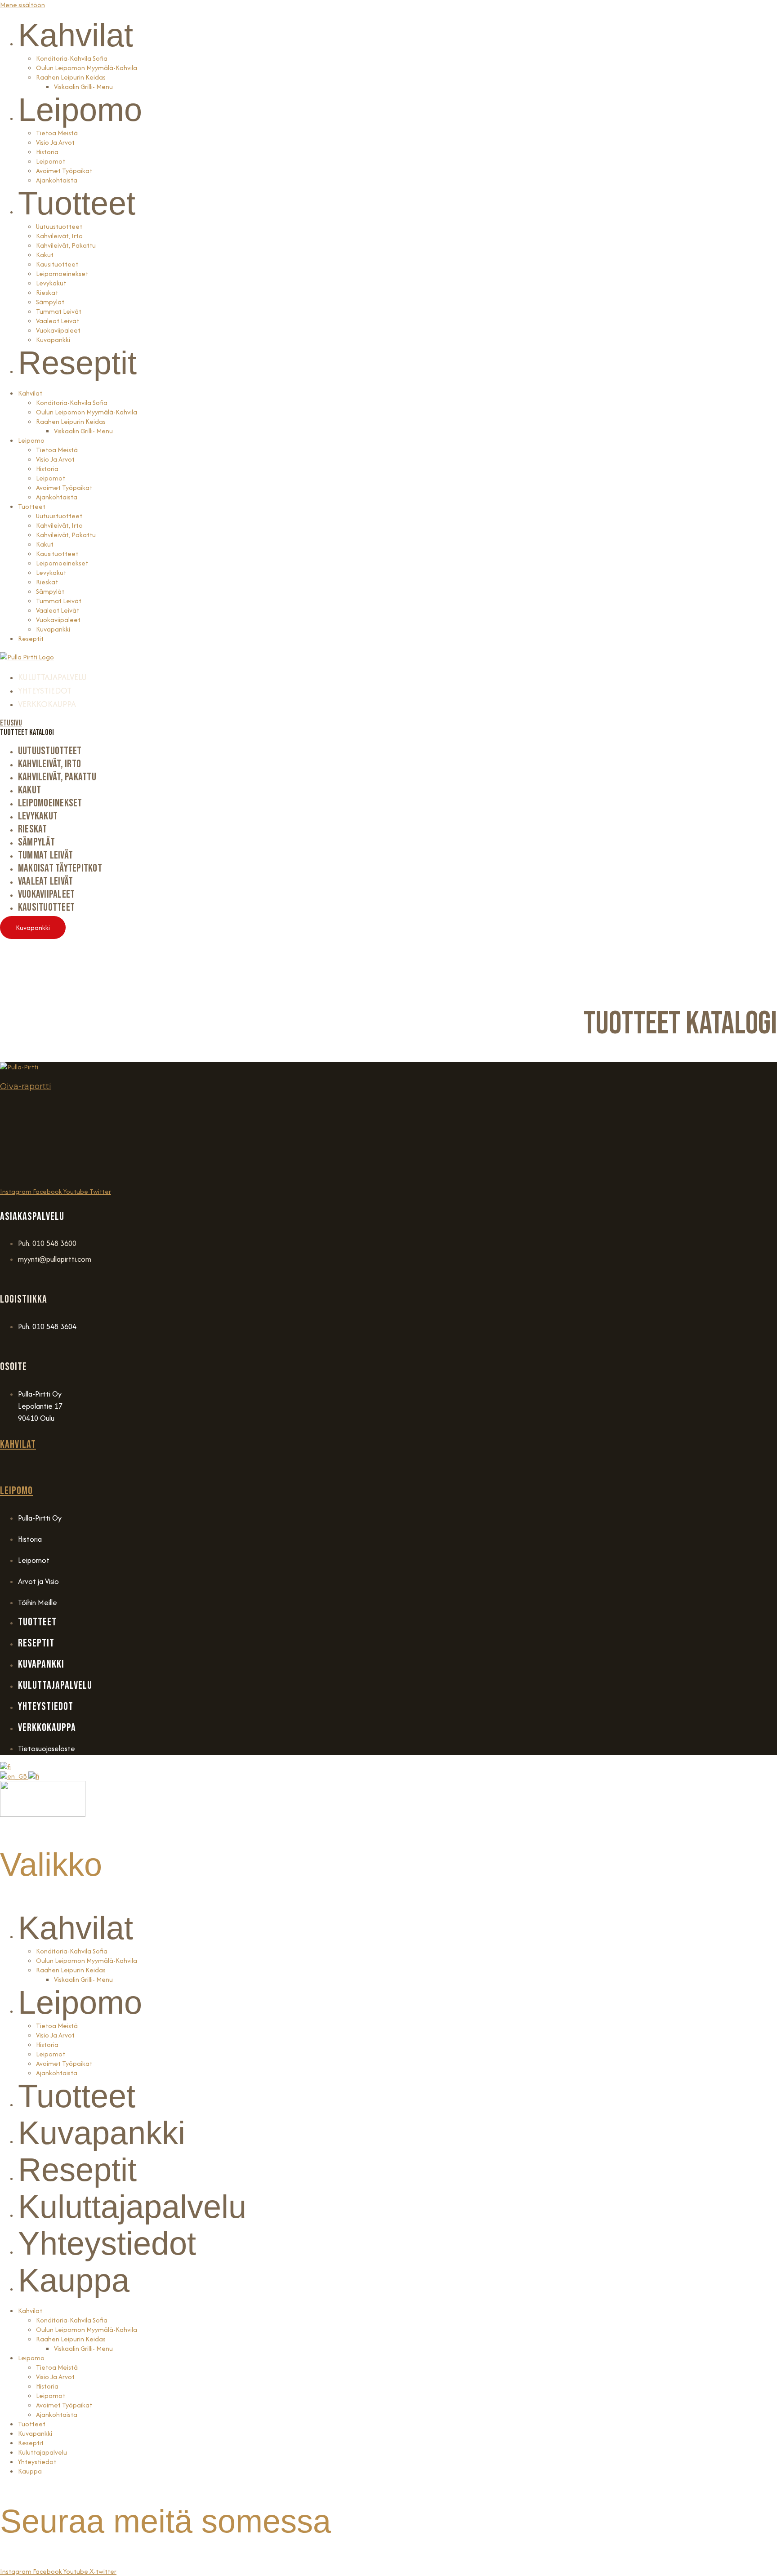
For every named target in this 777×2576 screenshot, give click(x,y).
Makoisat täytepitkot (60, 868)
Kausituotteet (57, 264)
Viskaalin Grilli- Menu (83, 87)
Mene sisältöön (22, 5)
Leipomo (80, 110)
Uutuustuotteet (59, 226)
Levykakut (51, 283)
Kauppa (74, 2280)
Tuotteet (77, 203)
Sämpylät (50, 302)
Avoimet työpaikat (64, 171)
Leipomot (51, 161)
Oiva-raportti (26, 1086)
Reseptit (77, 363)
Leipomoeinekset (62, 274)
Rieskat (47, 292)
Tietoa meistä (57, 133)
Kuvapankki (53, 340)
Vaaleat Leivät (58, 321)
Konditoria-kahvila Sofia (72, 58)
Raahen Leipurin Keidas (71, 77)
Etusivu (11, 723)
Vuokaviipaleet (58, 330)
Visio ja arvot (55, 142)
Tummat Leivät (59, 311)
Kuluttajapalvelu (132, 2207)
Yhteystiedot (107, 2243)
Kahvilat (76, 35)
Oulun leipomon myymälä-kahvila (87, 1960)
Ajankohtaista (57, 180)
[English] (14, 1776)
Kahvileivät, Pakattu (66, 245)
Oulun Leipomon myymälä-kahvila (87, 68)
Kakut (45, 255)
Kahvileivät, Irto (59, 236)
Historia (47, 152)
